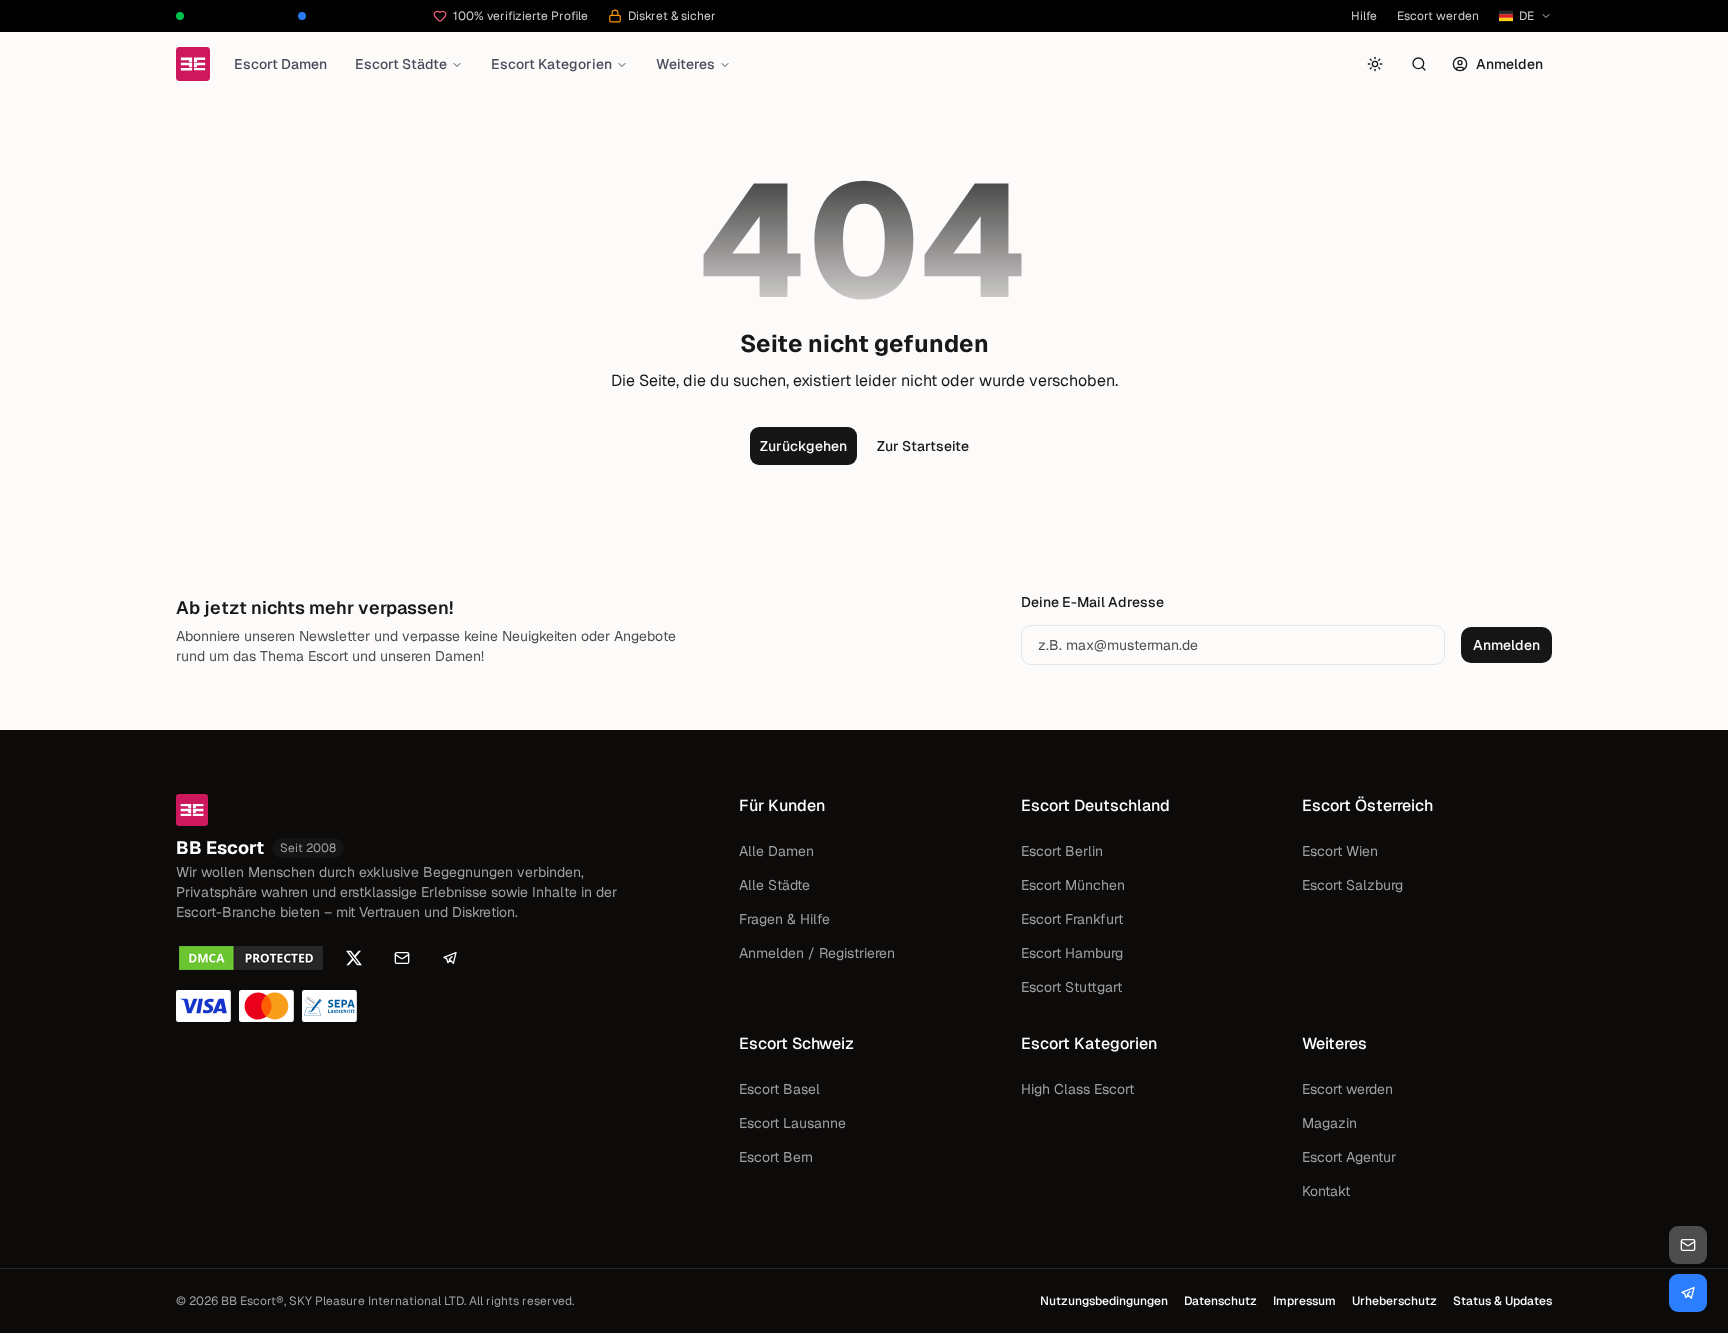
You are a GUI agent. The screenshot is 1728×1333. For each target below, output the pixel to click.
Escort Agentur (1349, 1157)
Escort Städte (401, 64)
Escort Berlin (1062, 851)
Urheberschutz (1394, 1301)
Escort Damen (280, 64)
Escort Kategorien (551, 64)
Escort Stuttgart (1071, 987)
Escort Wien (1340, 851)
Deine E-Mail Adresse (1092, 602)
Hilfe (1364, 16)
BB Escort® (252, 1301)
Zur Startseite (923, 446)
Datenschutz (1220, 1301)
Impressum (1304, 1301)
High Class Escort (1077, 1089)
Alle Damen (776, 851)
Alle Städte (774, 885)
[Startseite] (193, 64)
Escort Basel (779, 1089)
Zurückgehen (803, 446)
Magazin (1329, 1123)
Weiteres (685, 64)
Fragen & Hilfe (784, 919)
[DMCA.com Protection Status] (251, 958)
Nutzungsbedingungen (1104, 1301)
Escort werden (1438, 16)
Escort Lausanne (792, 1123)
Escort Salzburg (1352, 885)
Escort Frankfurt (1072, 919)
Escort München (1073, 885)
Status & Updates (1502, 1301)
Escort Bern (776, 1157)
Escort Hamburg (1072, 953)
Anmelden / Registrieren (817, 953)
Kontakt (1326, 1191)
